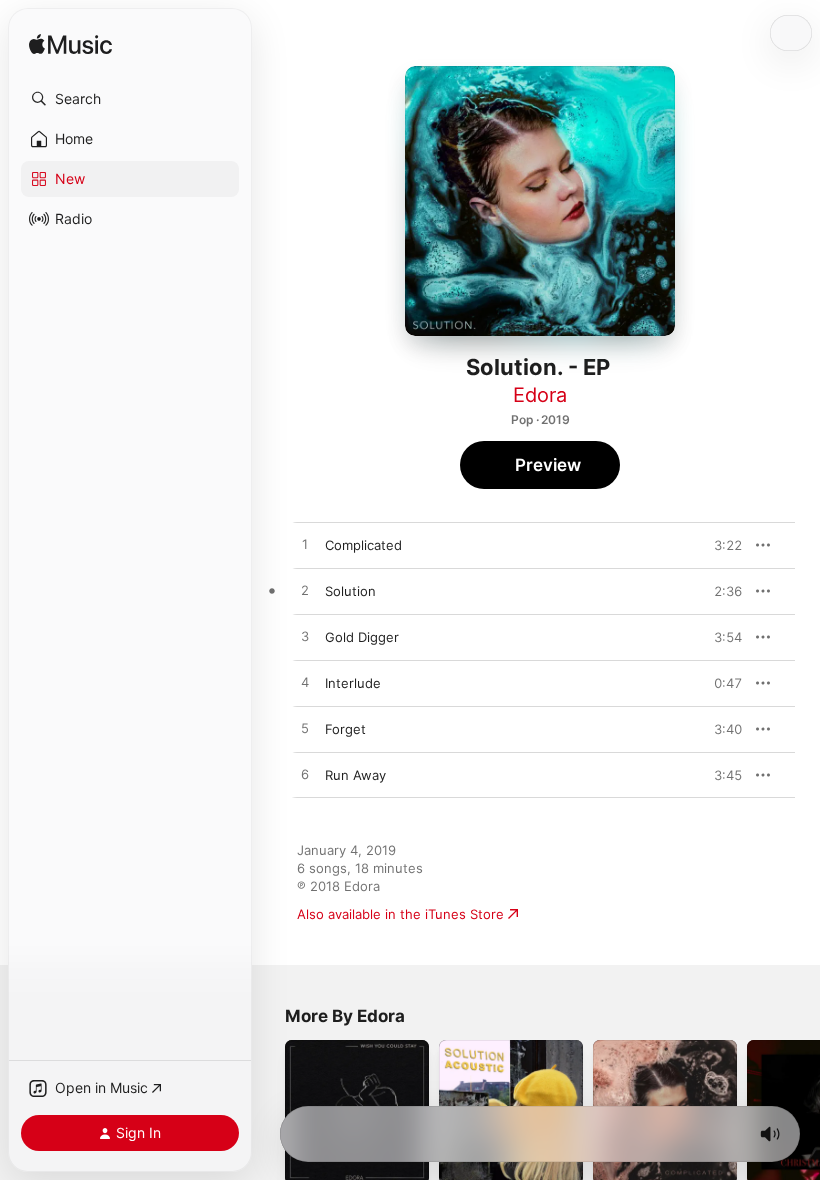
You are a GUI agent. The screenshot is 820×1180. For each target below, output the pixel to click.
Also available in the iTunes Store (400, 914)
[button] (130, 99)
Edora (540, 395)
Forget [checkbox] (345, 729)
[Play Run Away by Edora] (305, 775)
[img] (70, 45)
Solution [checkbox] (350, 591)
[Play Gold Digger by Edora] (305, 637)
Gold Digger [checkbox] (362, 637)
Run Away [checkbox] (355, 775)
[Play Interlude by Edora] (305, 683)
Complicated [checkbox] (363, 545)
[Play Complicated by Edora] (305, 545)
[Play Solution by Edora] (305, 591)
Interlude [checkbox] (353, 683)
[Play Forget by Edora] (305, 729)
